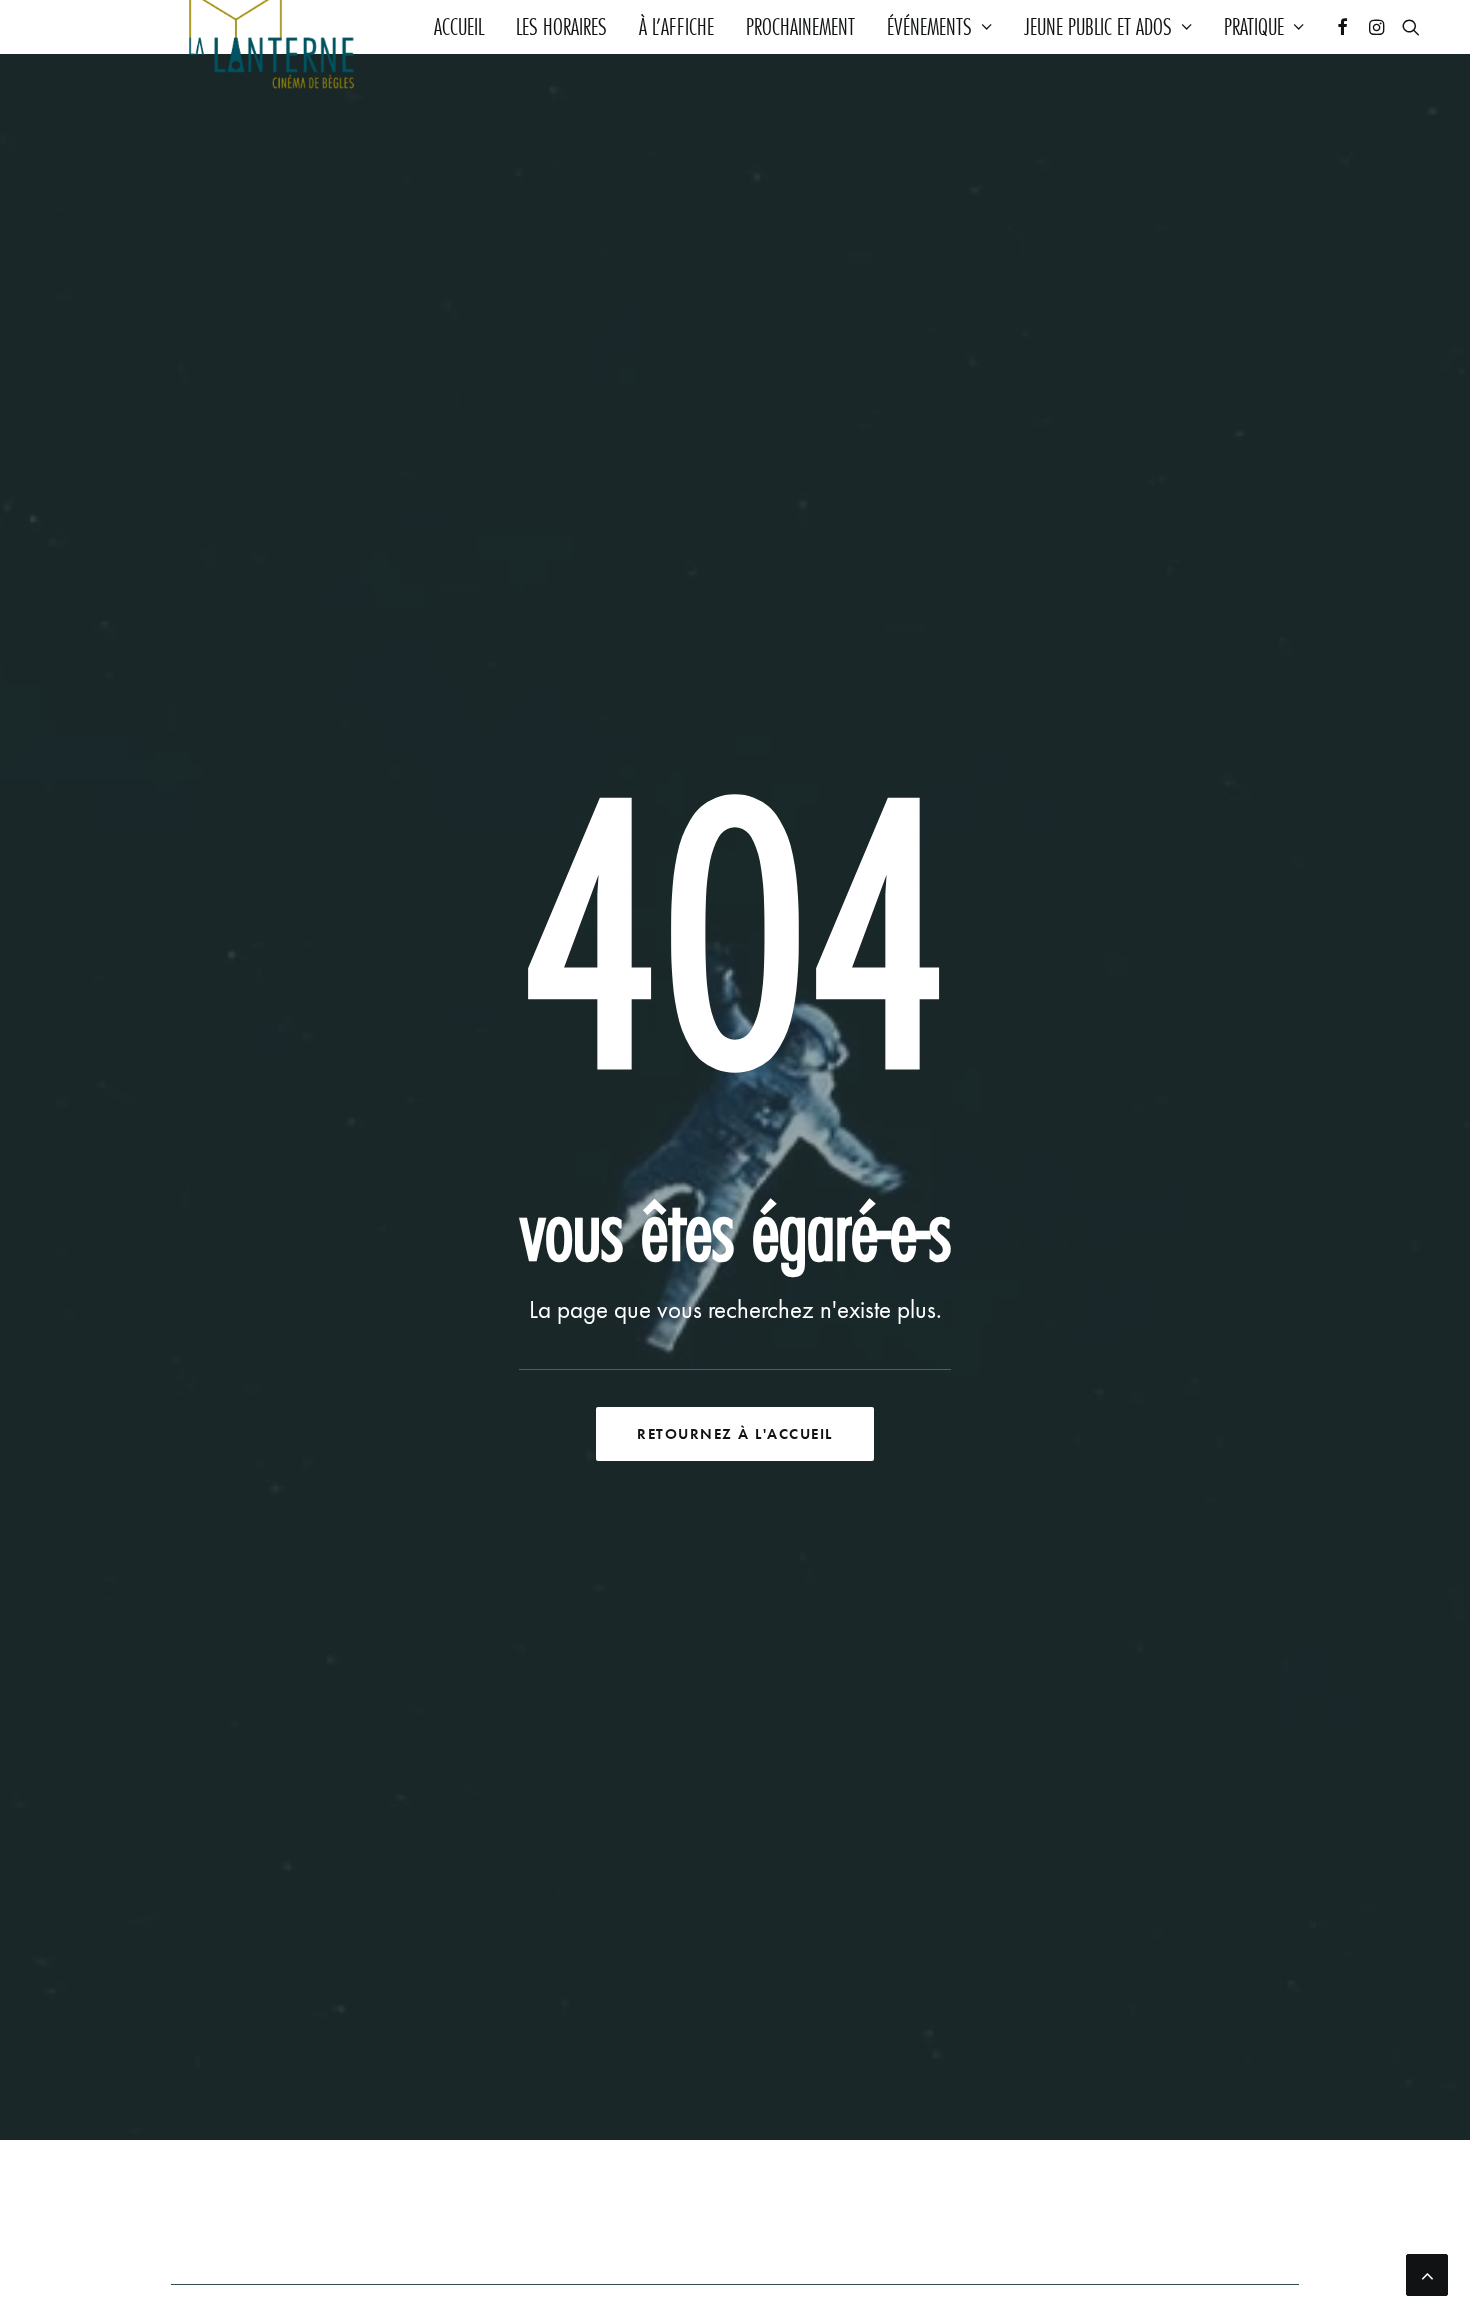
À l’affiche (676, 27)
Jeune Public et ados (1098, 27)
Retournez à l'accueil (735, 1434)
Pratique (1254, 27)
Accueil (459, 27)
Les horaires (561, 27)
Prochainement (800, 27)
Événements (929, 27)
